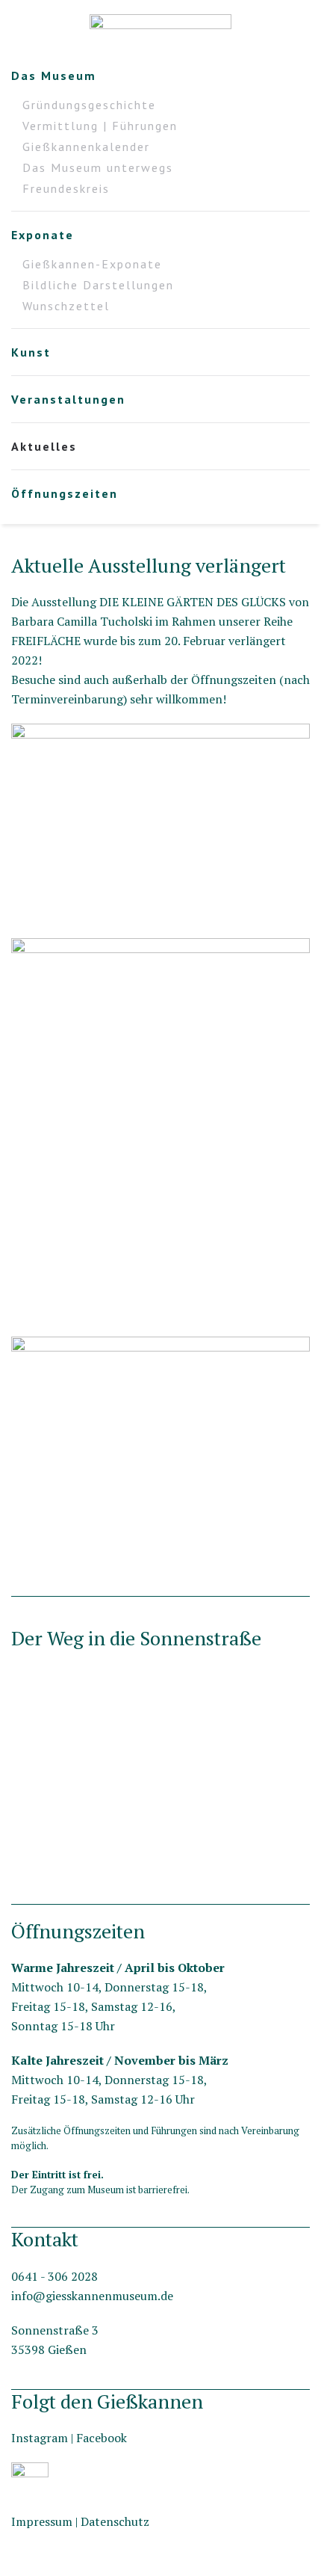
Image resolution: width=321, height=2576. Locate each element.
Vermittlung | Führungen (100, 126)
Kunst (31, 352)
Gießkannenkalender (86, 147)
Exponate (43, 235)
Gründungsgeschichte (89, 105)
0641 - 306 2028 (54, 2276)
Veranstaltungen (68, 399)
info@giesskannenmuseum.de (92, 2296)
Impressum (42, 2521)
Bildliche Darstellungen (98, 285)
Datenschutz (115, 2521)
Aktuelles (44, 446)
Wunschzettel (66, 306)
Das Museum (54, 76)
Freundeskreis (66, 188)
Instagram (40, 2438)
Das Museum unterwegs (98, 167)
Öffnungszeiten (65, 493)
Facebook (102, 2438)
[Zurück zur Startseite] (160, 30)
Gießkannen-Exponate (92, 264)
